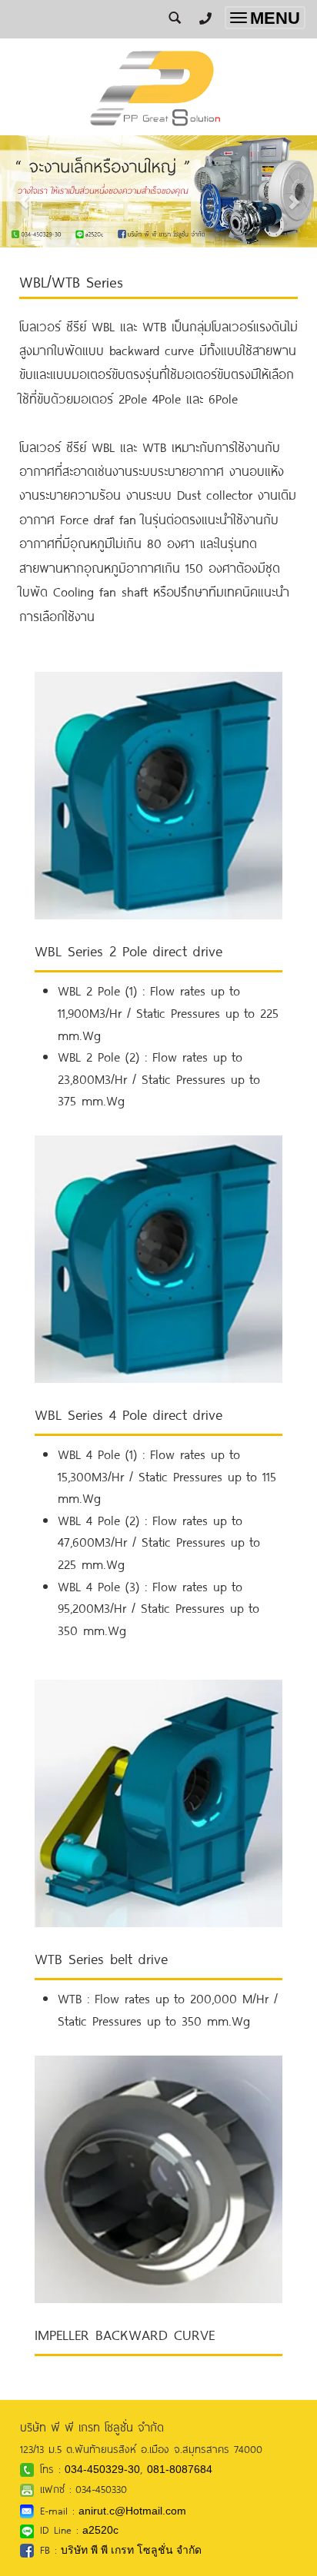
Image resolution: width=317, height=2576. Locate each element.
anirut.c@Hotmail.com (132, 2511)
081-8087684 (180, 2469)
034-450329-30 (102, 2469)
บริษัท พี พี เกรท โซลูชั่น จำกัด (131, 2550)
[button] (24, 193)
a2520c (100, 2530)
